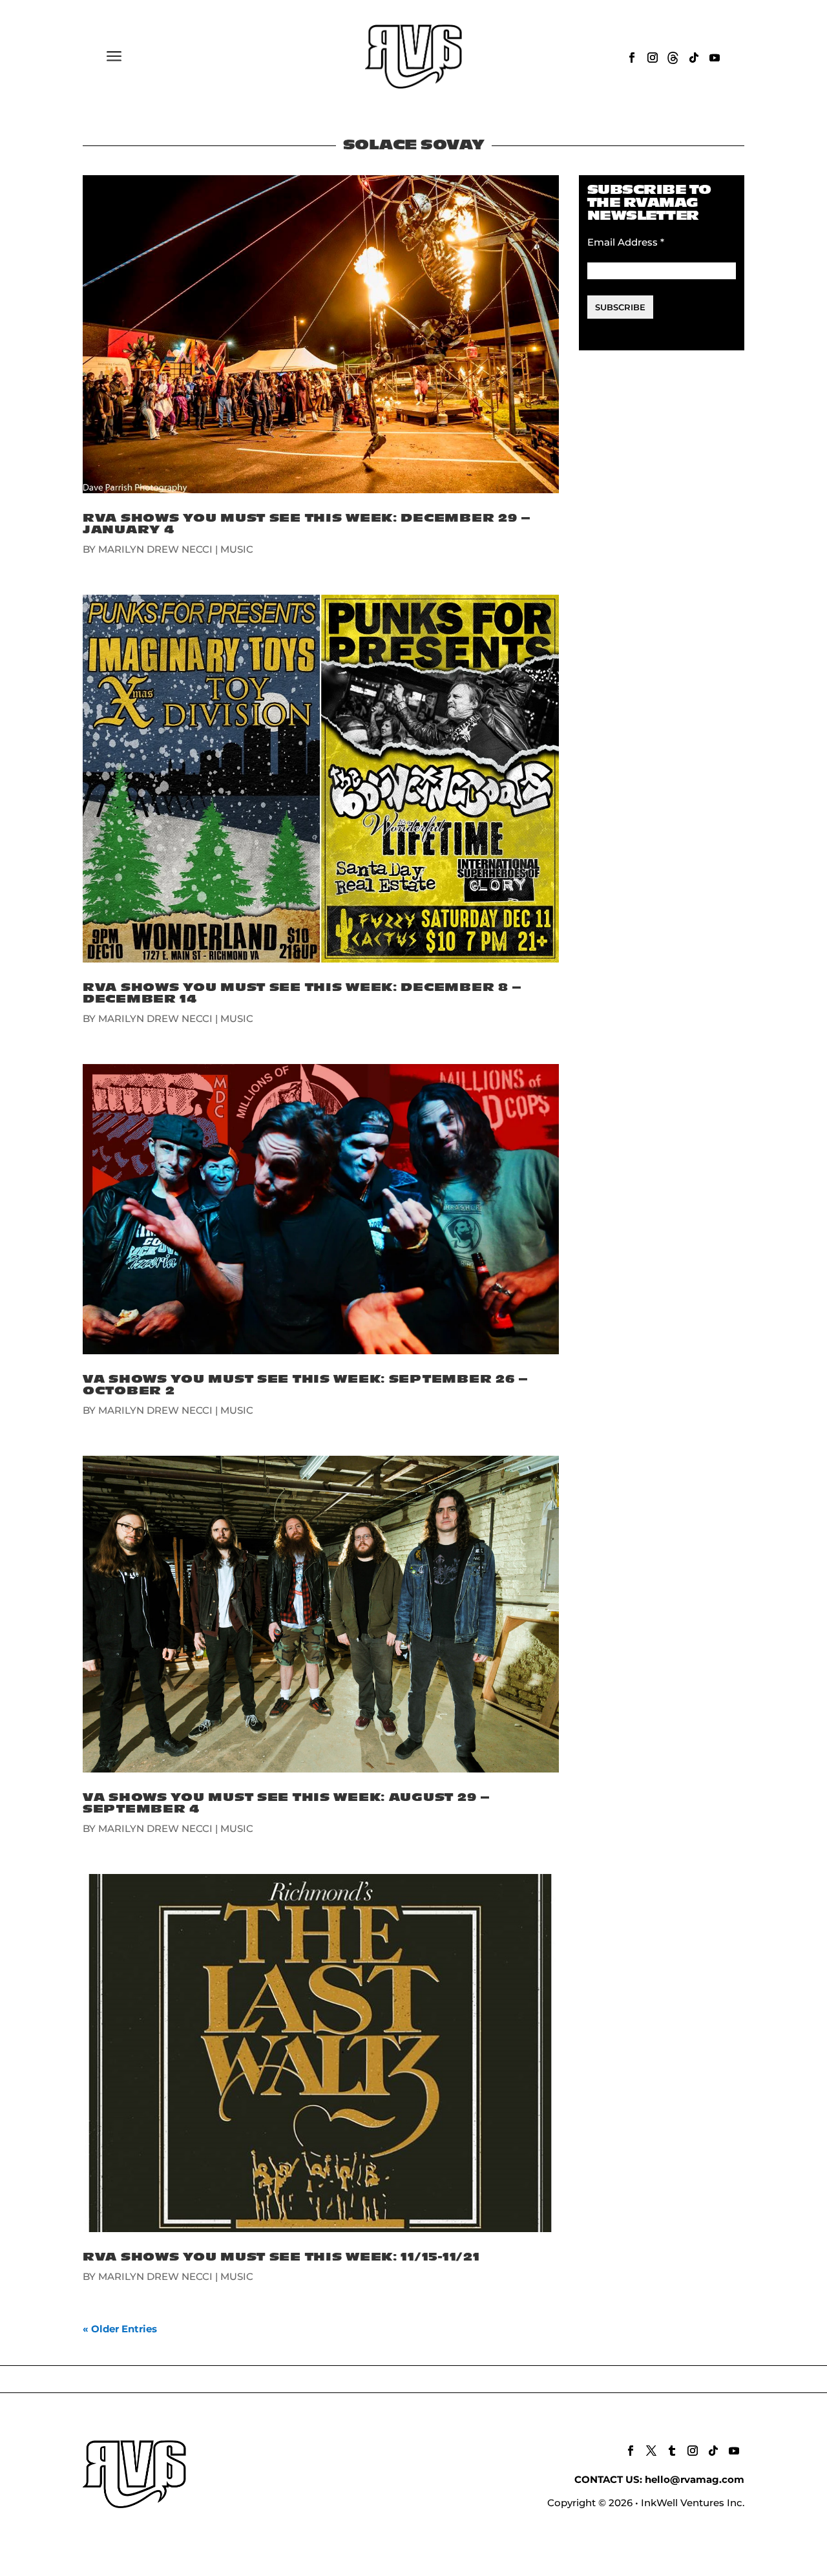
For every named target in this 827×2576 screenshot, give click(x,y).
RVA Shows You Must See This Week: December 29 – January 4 (307, 524)
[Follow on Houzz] (673, 58)
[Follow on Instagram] (653, 58)
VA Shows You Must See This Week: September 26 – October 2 (306, 1385)
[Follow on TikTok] (694, 58)
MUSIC (237, 549)
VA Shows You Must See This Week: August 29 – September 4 (287, 1803)
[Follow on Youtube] (715, 58)
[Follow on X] (651, 2451)
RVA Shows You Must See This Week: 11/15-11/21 (281, 2257)
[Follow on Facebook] (632, 58)
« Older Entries (120, 2329)
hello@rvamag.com (695, 2479)
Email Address (626, 242)
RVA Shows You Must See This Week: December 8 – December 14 (302, 993)
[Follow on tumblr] (672, 2451)
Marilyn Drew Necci (155, 549)
